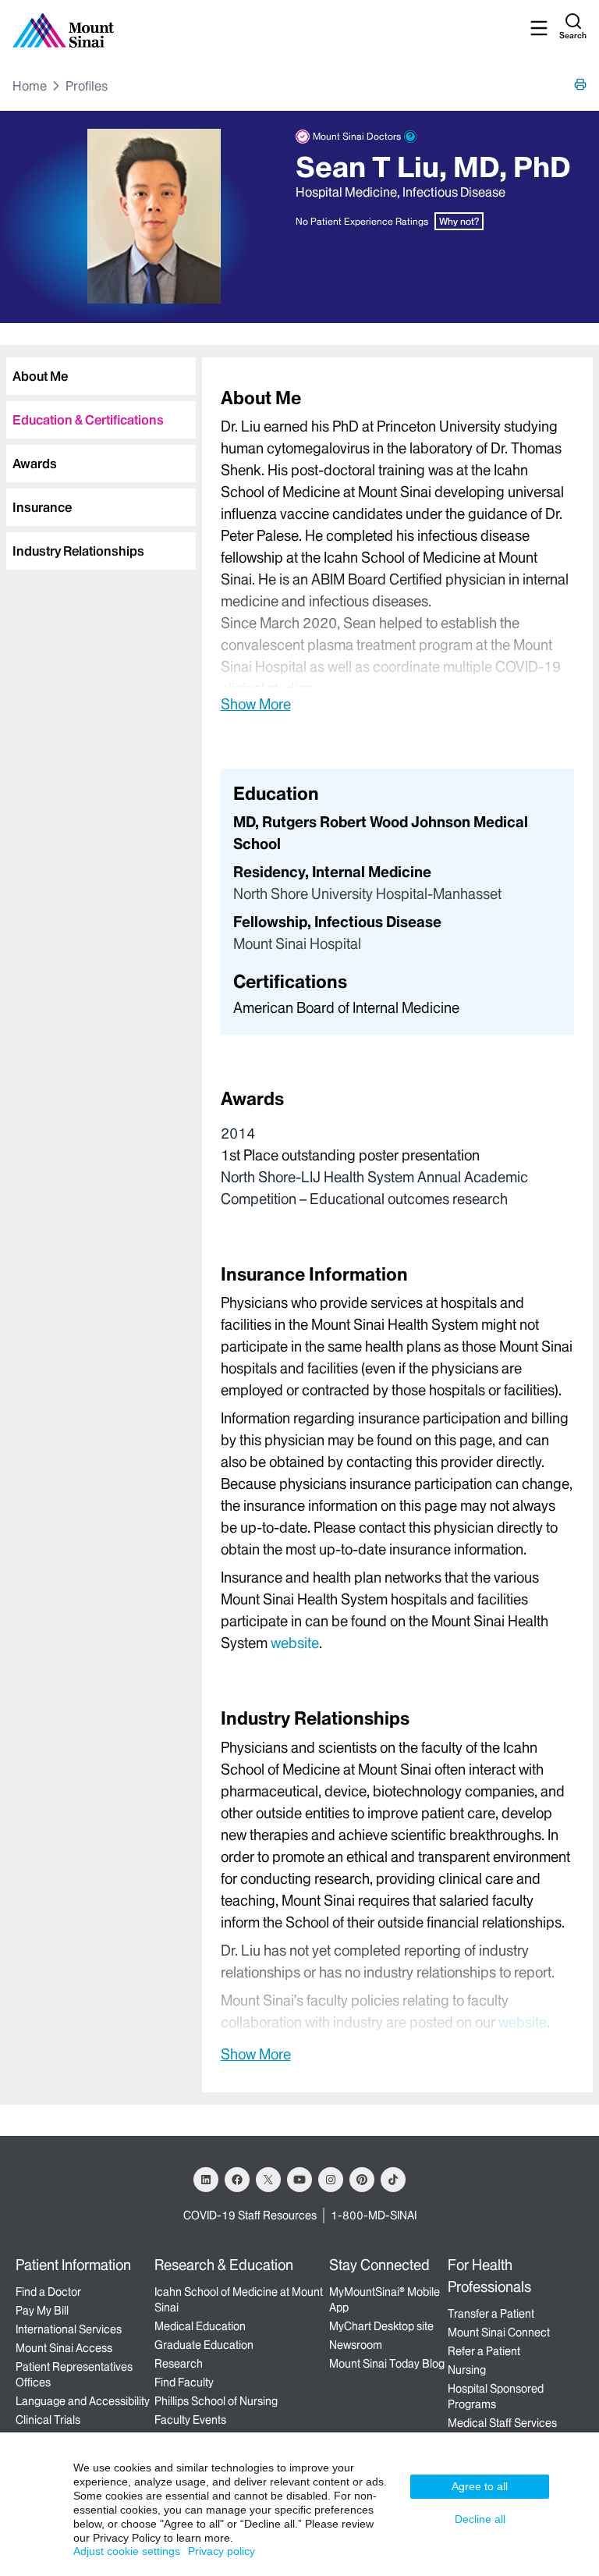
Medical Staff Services (502, 2423)
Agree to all (480, 2486)
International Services (69, 2329)
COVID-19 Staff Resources (250, 2215)
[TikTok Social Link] (393, 2180)
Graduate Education (204, 2345)
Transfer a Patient (491, 2314)
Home (30, 86)
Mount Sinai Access (64, 2348)
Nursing (467, 2370)
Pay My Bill (42, 2311)
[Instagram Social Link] (331, 2180)
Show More (256, 704)
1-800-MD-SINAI (374, 2215)
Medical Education (200, 2326)
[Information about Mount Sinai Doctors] (410, 137)
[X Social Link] (268, 2180)
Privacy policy (222, 2551)
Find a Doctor (48, 2292)
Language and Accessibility (83, 2401)
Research (179, 2364)
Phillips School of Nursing (216, 2401)
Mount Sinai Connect (499, 2333)
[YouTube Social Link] (299, 2180)
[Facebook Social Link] (237, 2180)
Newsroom (356, 2345)
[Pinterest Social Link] (362, 2180)
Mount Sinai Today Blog (387, 2364)
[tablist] (98, 457)
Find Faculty (184, 2382)
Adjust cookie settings (127, 2551)
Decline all (480, 2519)
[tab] (101, 376)
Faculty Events (190, 2420)
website (295, 1643)
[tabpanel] (397, 550)
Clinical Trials (48, 2420)
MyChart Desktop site (381, 2326)
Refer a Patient (484, 2351)
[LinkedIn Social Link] (206, 2180)
